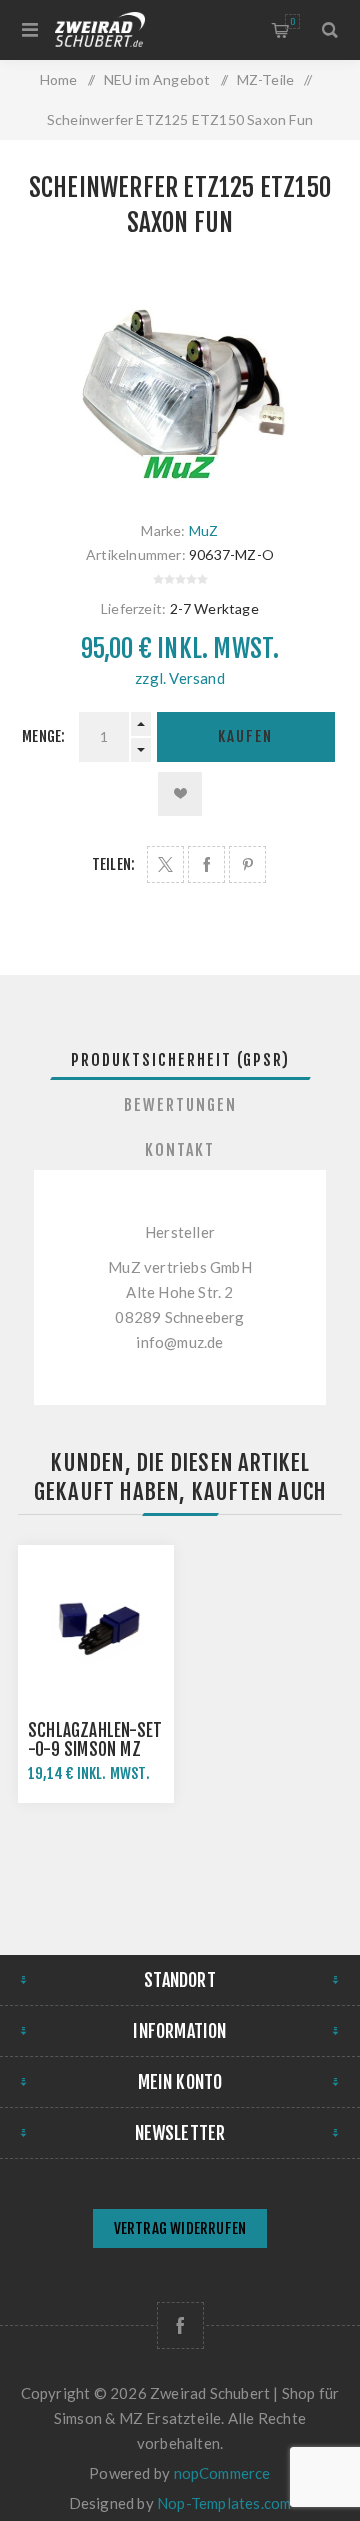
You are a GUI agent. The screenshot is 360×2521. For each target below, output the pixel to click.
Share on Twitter (165, 864)
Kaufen (245, 736)
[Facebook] (180, 2325)
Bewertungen (180, 1105)
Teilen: (113, 864)
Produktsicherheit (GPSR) (180, 1060)
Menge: (43, 736)
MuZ (204, 530)
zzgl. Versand (180, 678)
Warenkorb (292, 21)
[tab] (180, 1060)
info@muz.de (179, 1342)
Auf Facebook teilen (206, 864)
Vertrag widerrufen (180, 2228)
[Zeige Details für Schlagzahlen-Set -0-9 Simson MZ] (96, 1623)
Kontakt (180, 1150)
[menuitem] (180, 2230)
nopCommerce (222, 2473)
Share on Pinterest (247, 864)
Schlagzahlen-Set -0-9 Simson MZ (95, 1740)
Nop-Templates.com (224, 2503)
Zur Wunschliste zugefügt (180, 794)
